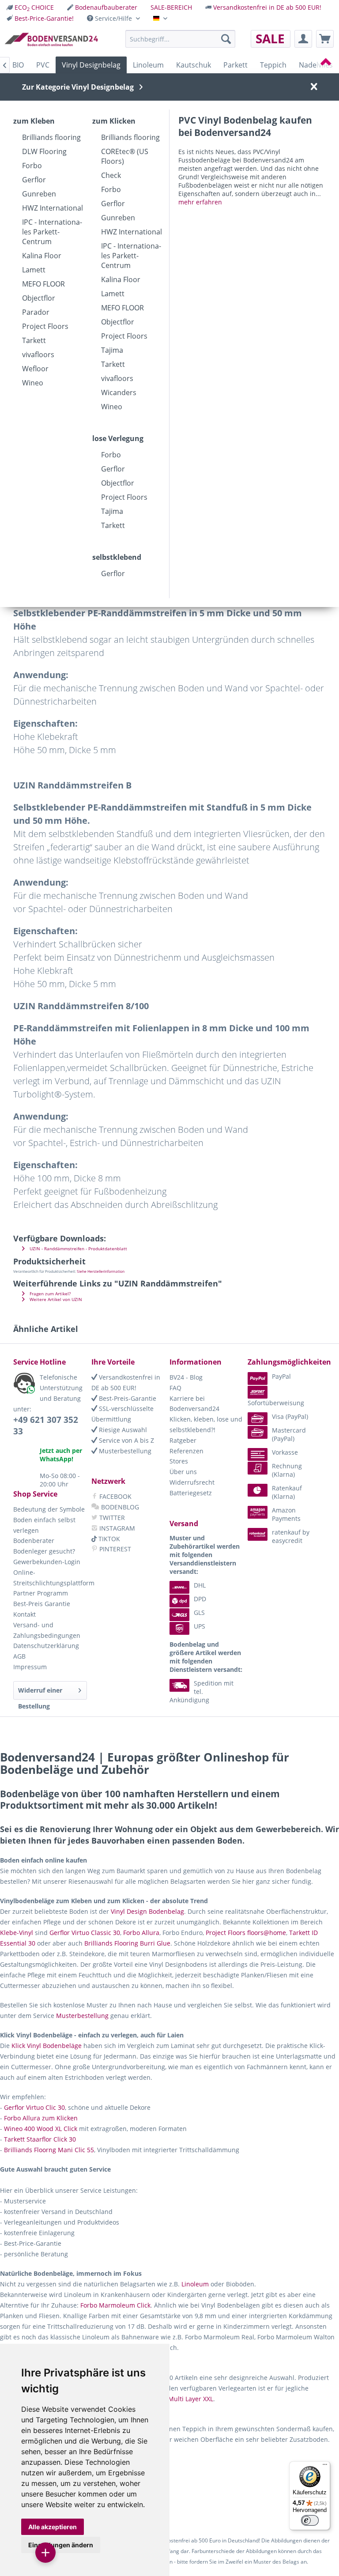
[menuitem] (30, 7)
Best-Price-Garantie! (44, 18)
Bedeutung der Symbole (49, 1509)
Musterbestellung (124, 1451)
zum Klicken (114, 121)
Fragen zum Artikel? (49, 1294)
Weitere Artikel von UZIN (55, 1299)
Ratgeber (183, 1440)
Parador (36, 312)
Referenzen (186, 1451)
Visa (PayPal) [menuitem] (290, 1416)
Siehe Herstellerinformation (101, 1271)
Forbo (32, 166)
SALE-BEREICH (171, 7)
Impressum (30, 1667)
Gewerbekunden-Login (47, 1562)
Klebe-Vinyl (17, 1933)
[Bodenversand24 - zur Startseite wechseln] (51, 41)
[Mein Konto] (303, 39)
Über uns (183, 1472)
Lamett (34, 270)
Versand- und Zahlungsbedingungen (47, 1630)
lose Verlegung (118, 438)
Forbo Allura (141, 1933)
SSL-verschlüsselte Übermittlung (122, 1414)
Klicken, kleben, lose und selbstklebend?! (206, 1424)
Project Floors (45, 326)
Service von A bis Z (126, 1440)
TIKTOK (108, 1539)
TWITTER (111, 1518)
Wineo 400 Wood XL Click (41, 2129)
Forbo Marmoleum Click (115, 2305)
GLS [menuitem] (199, 1612)
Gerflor (34, 180)
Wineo (33, 383)
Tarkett (34, 340)
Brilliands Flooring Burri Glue (127, 1943)
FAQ (175, 1388)
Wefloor (35, 369)
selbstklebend (117, 557)
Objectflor (39, 298)
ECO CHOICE (34, 7)
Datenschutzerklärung (46, 1646)
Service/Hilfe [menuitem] (113, 18)
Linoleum (195, 2284)
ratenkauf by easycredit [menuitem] (291, 1536)
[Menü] (325, 2467)
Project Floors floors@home (246, 1933)
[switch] (310, 2520)
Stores (179, 1461)
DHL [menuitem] (200, 1585)
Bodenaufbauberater (106, 7)
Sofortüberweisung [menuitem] (276, 1403)
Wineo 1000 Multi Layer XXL (173, 2399)
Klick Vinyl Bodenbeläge (47, 2046)
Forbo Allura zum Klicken (41, 2118)
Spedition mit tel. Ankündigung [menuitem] (202, 1692)
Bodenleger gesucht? (44, 1551)
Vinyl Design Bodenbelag (147, 1911)
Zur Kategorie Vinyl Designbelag (78, 87)
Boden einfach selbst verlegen (44, 1525)
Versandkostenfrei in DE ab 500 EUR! (267, 7)
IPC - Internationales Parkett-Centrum (52, 232)
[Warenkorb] (325, 39)
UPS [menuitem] (200, 1626)
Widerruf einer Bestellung (40, 1693)
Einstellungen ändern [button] (61, 2545)
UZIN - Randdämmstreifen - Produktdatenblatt (78, 1249)
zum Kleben (34, 121)
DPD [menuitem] (200, 1599)
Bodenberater (34, 1541)
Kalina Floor (42, 256)
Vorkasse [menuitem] (285, 1452)
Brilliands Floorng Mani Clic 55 (49, 2150)
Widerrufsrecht (192, 1482)
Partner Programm (41, 1593)
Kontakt (24, 1614)
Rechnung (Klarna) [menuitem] (287, 1470)
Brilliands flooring (51, 137)
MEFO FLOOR (43, 284)
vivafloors (38, 355)
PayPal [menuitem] (281, 1376)
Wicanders (119, 392)
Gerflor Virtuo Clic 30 (34, 2107)
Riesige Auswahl (122, 1430)
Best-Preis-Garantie (127, 1398)
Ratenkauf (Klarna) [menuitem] (287, 1492)
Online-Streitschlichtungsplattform (50, 1578)
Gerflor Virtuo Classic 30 (85, 1933)
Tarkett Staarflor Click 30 (40, 2139)
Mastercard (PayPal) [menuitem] (289, 1434)
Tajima (112, 350)
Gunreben (39, 194)
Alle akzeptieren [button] (53, 2527)
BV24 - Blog (186, 1377)
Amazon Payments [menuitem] (286, 1514)
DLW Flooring (44, 151)
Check (111, 175)
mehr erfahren (200, 202)
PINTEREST (114, 1549)
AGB (19, 1656)
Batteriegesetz (191, 1493)
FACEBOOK (115, 1496)
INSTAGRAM (116, 1528)
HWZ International (53, 208)
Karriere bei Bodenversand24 (194, 1404)
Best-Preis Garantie (42, 1604)
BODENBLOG (119, 1507)
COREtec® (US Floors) (125, 156)
